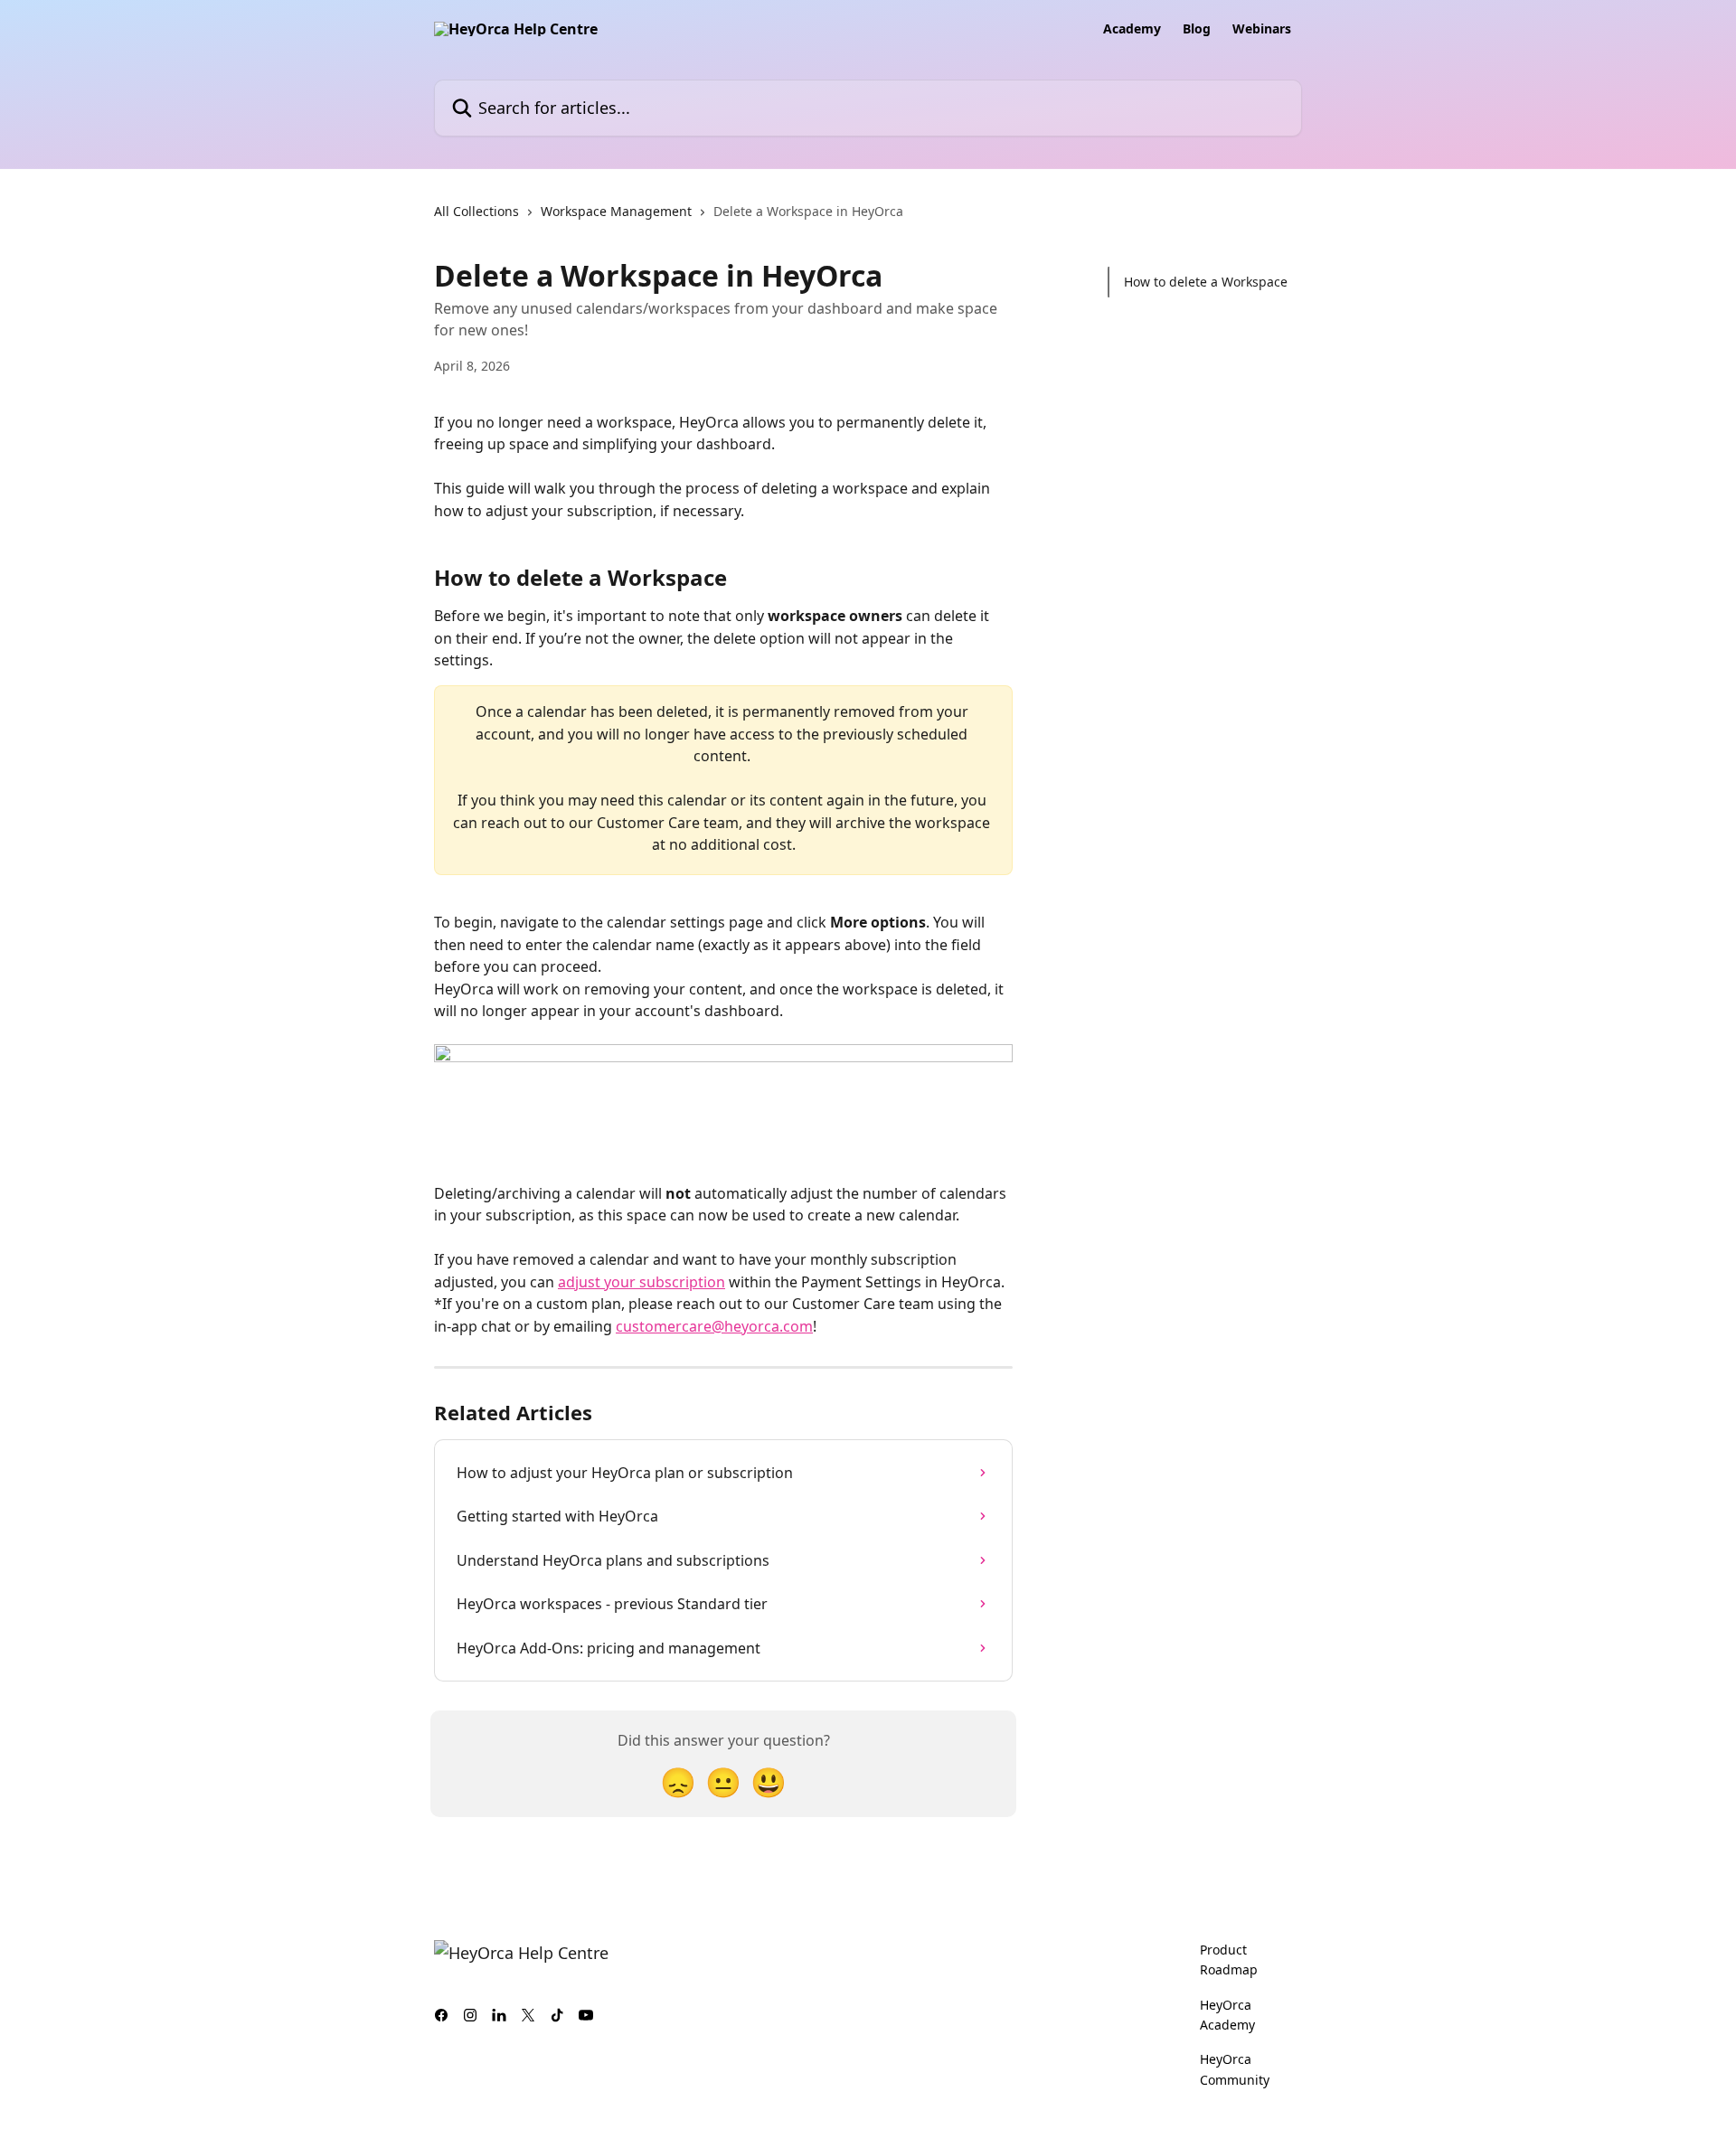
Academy (1132, 29)
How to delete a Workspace (1206, 282)
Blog (1197, 29)
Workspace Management (616, 211)
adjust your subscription (642, 1282)
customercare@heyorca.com (714, 1326)
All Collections (476, 211)
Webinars (1262, 29)
